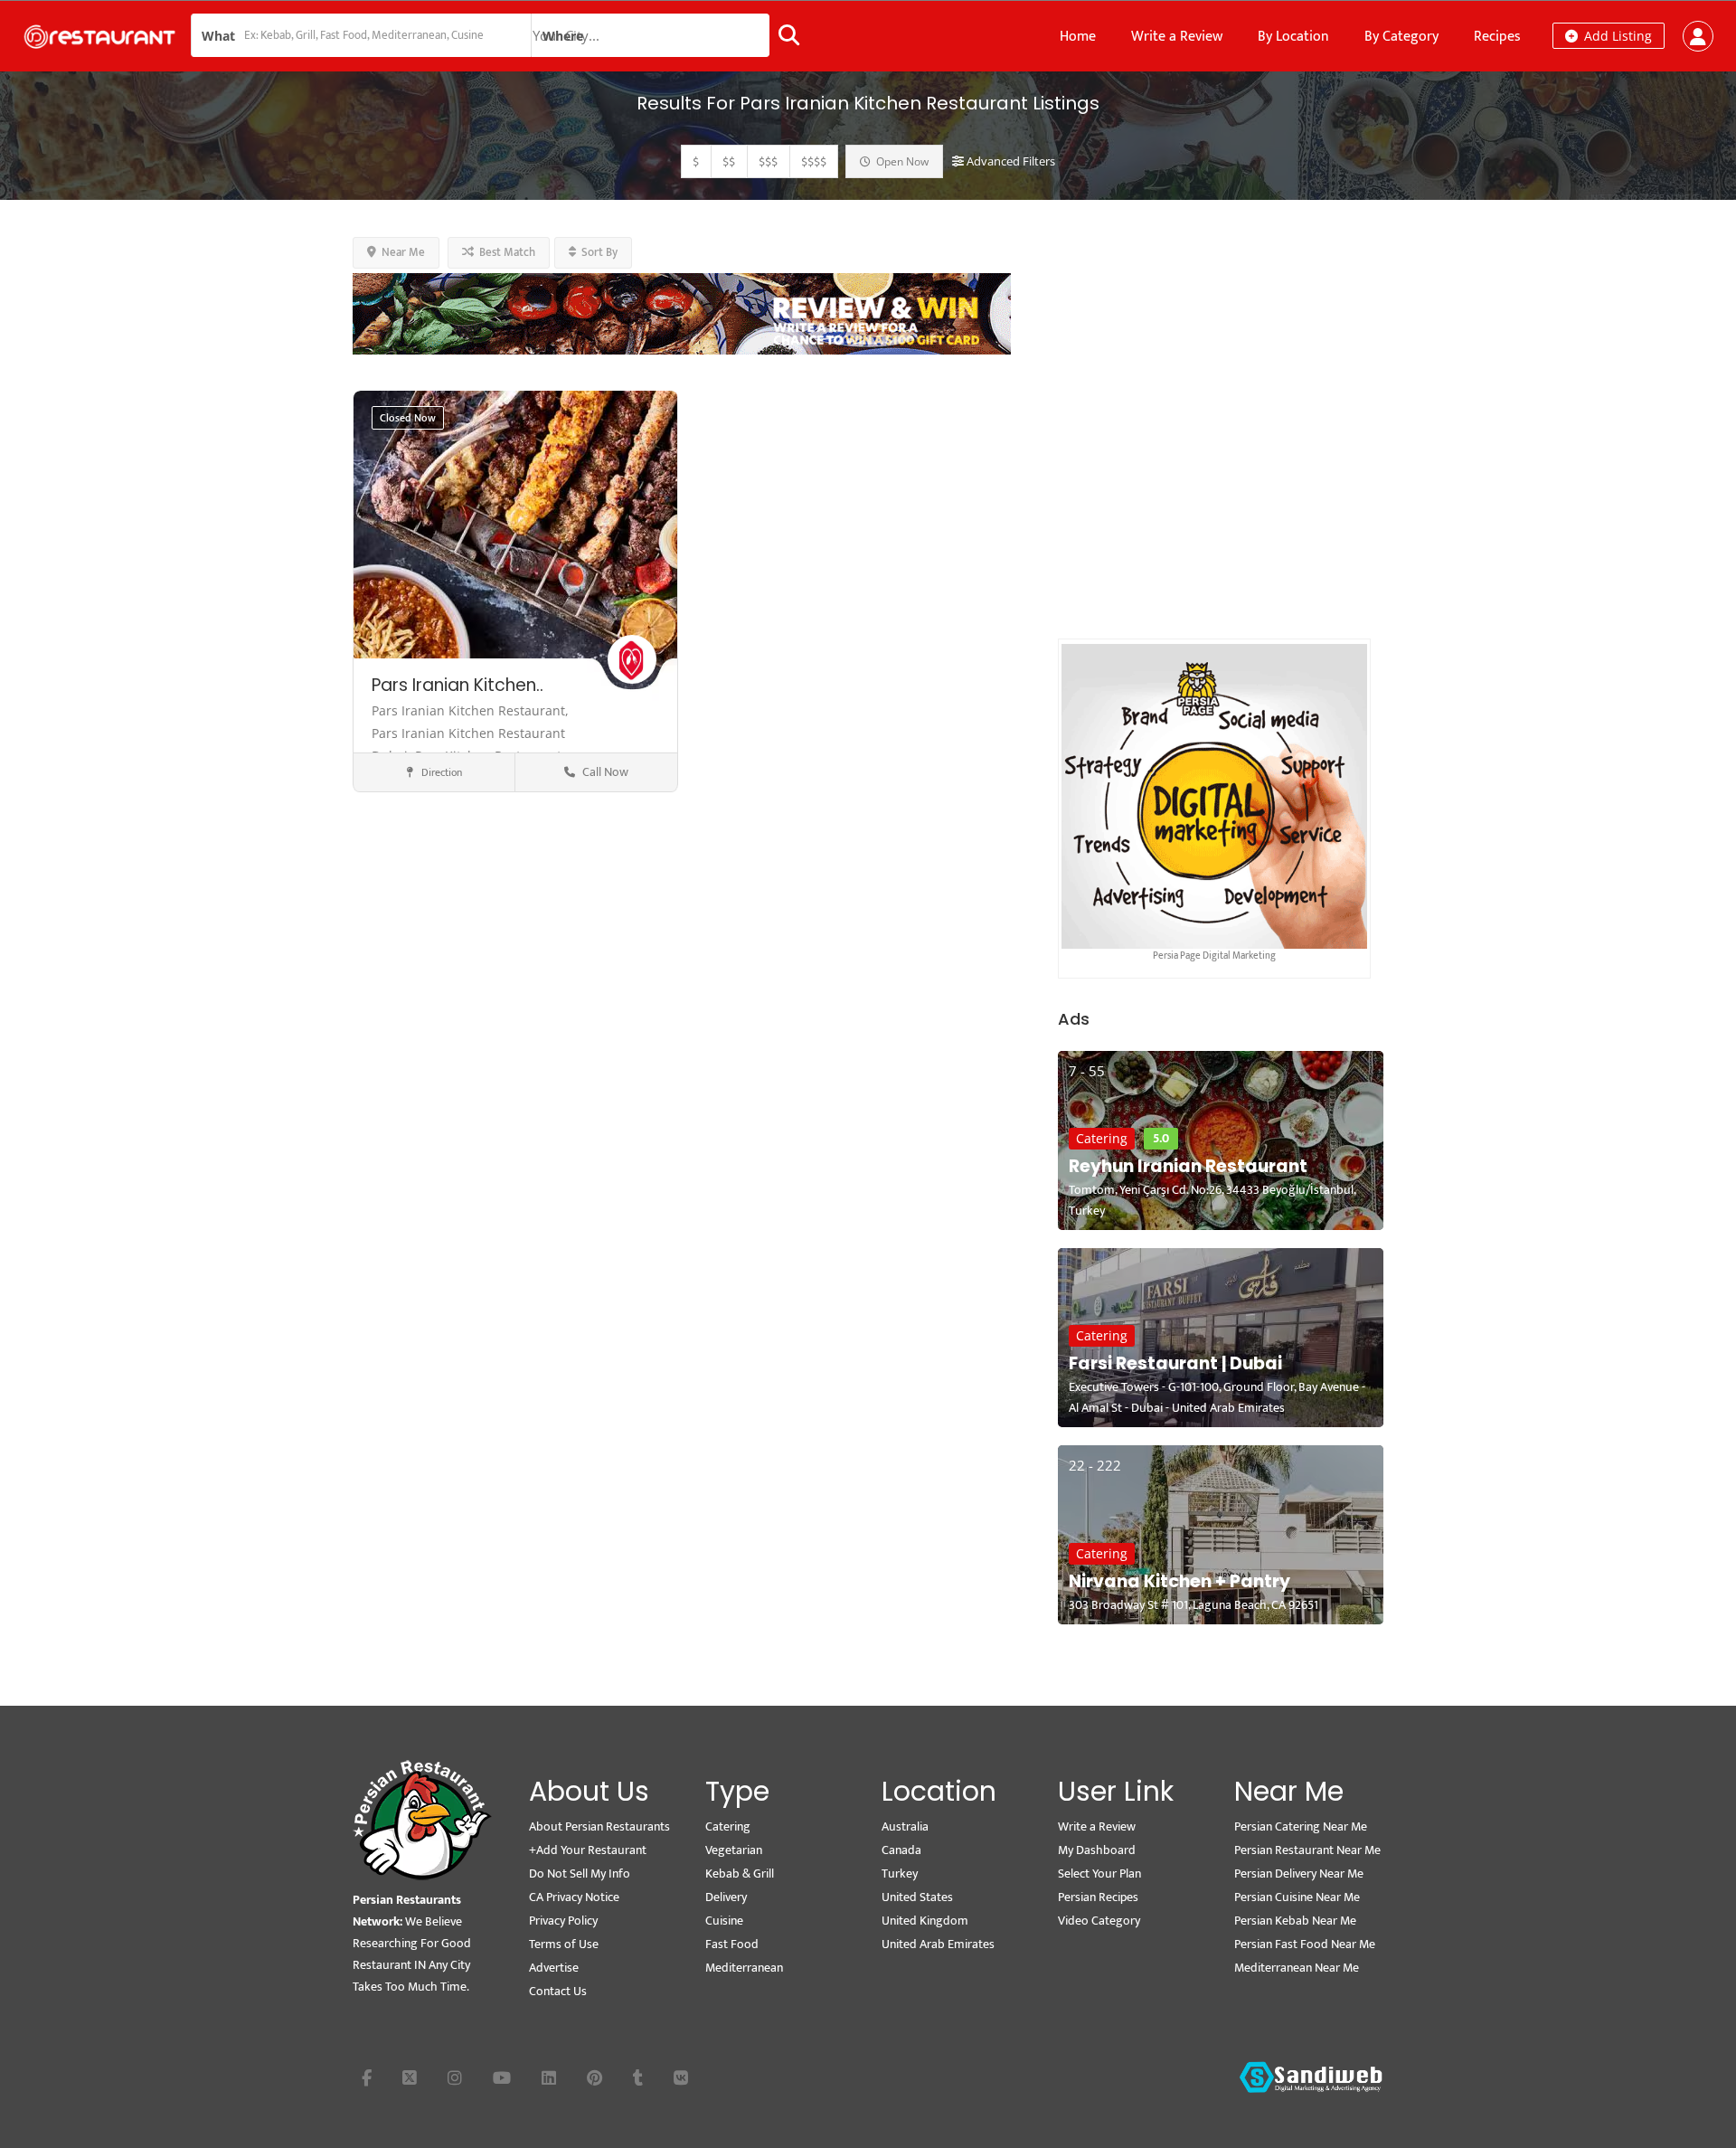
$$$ (768, 161)
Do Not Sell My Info (580, 1874)
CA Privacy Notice (574, 1897)
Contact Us (558, 1991)
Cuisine (724, 1921)
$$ (729, 161)
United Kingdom (925, 1921)
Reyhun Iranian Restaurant (1188, 1166)
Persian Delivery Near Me (1299, 1874)
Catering (1102, 1138)
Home (1078, 37)
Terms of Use (564, 1944)
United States (917, 1897)
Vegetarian (734, 1850)
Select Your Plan (1099, 1874)
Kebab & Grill (740, 1874)
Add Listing (1616, 36)
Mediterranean (744, 1968)
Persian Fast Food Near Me (1305, 1944)
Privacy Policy (563, 1921)
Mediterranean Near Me (1297, 1968)
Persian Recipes (1098, 1897)
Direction (440, 772)
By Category (1401, 37)
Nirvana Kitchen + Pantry (1179, 1581)
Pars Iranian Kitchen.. (458, 685)
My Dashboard (1097, 1850)
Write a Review (1177, 37)
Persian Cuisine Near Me (1297, 1897)
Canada (901, 1850)
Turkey (900, 1874)
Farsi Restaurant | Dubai (1175, 1363)
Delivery (726, 1897)
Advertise (554, 1968)
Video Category (1099, 1921)
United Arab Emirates (938, 1944)
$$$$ (814, 161)
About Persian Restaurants (599, 1826)
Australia (905, 1826)
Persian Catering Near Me (1301, 1826)
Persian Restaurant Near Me (1307, 1850)
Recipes (1497, 37)
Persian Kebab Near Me (1295, 1921)
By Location (1293, 37)
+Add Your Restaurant (588, 1850)
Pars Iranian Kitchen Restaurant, (470, 710)
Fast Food (732, 1944)
